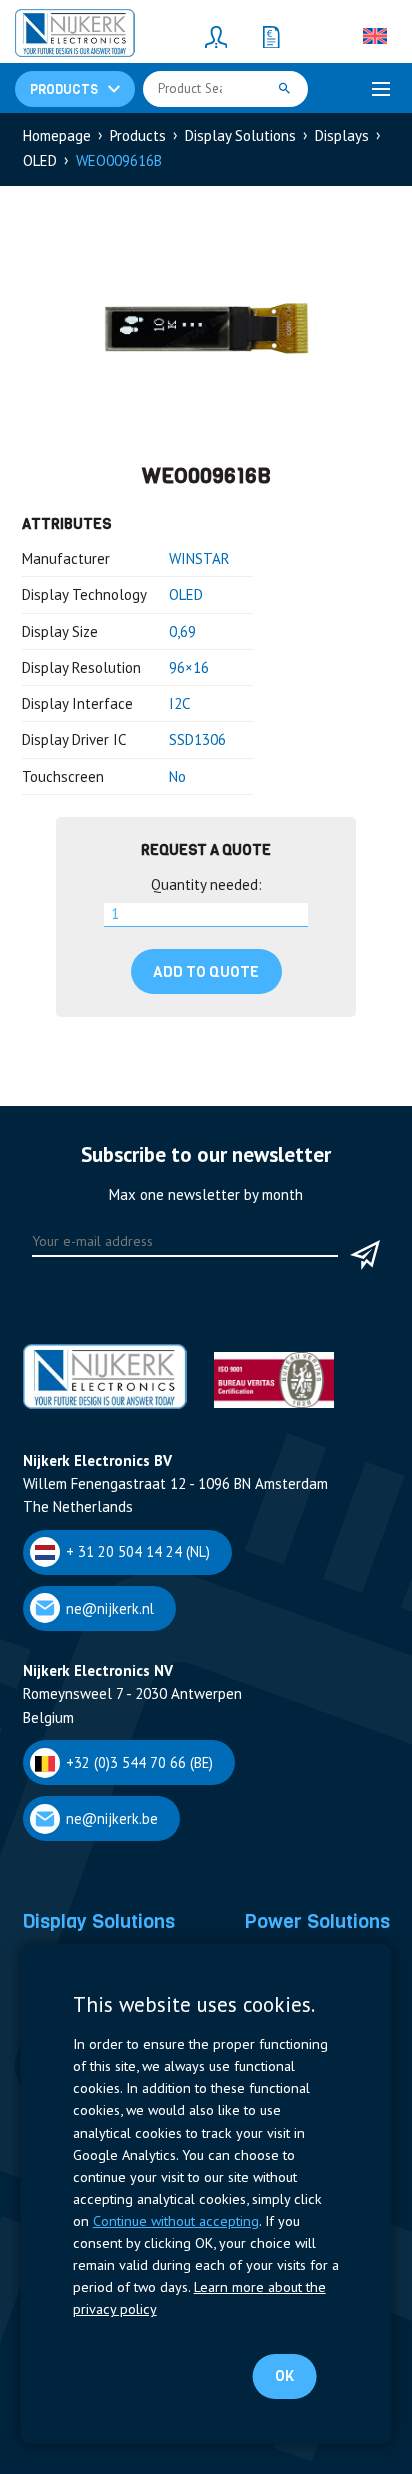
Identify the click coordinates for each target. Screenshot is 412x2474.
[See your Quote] (271, 36)
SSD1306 (197, 739)
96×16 (189, 667)
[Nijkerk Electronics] (75, 36)
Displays (342, 135)
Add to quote (206, 972)
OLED (40, 160)
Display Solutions (240, 135)
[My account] (216, 36)
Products (138, 135)
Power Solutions (317, 1921)
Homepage (57, 135)
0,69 (182, 631)
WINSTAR (199, 558)
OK (284, 2376)
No (177, 776)
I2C (179, 703)
